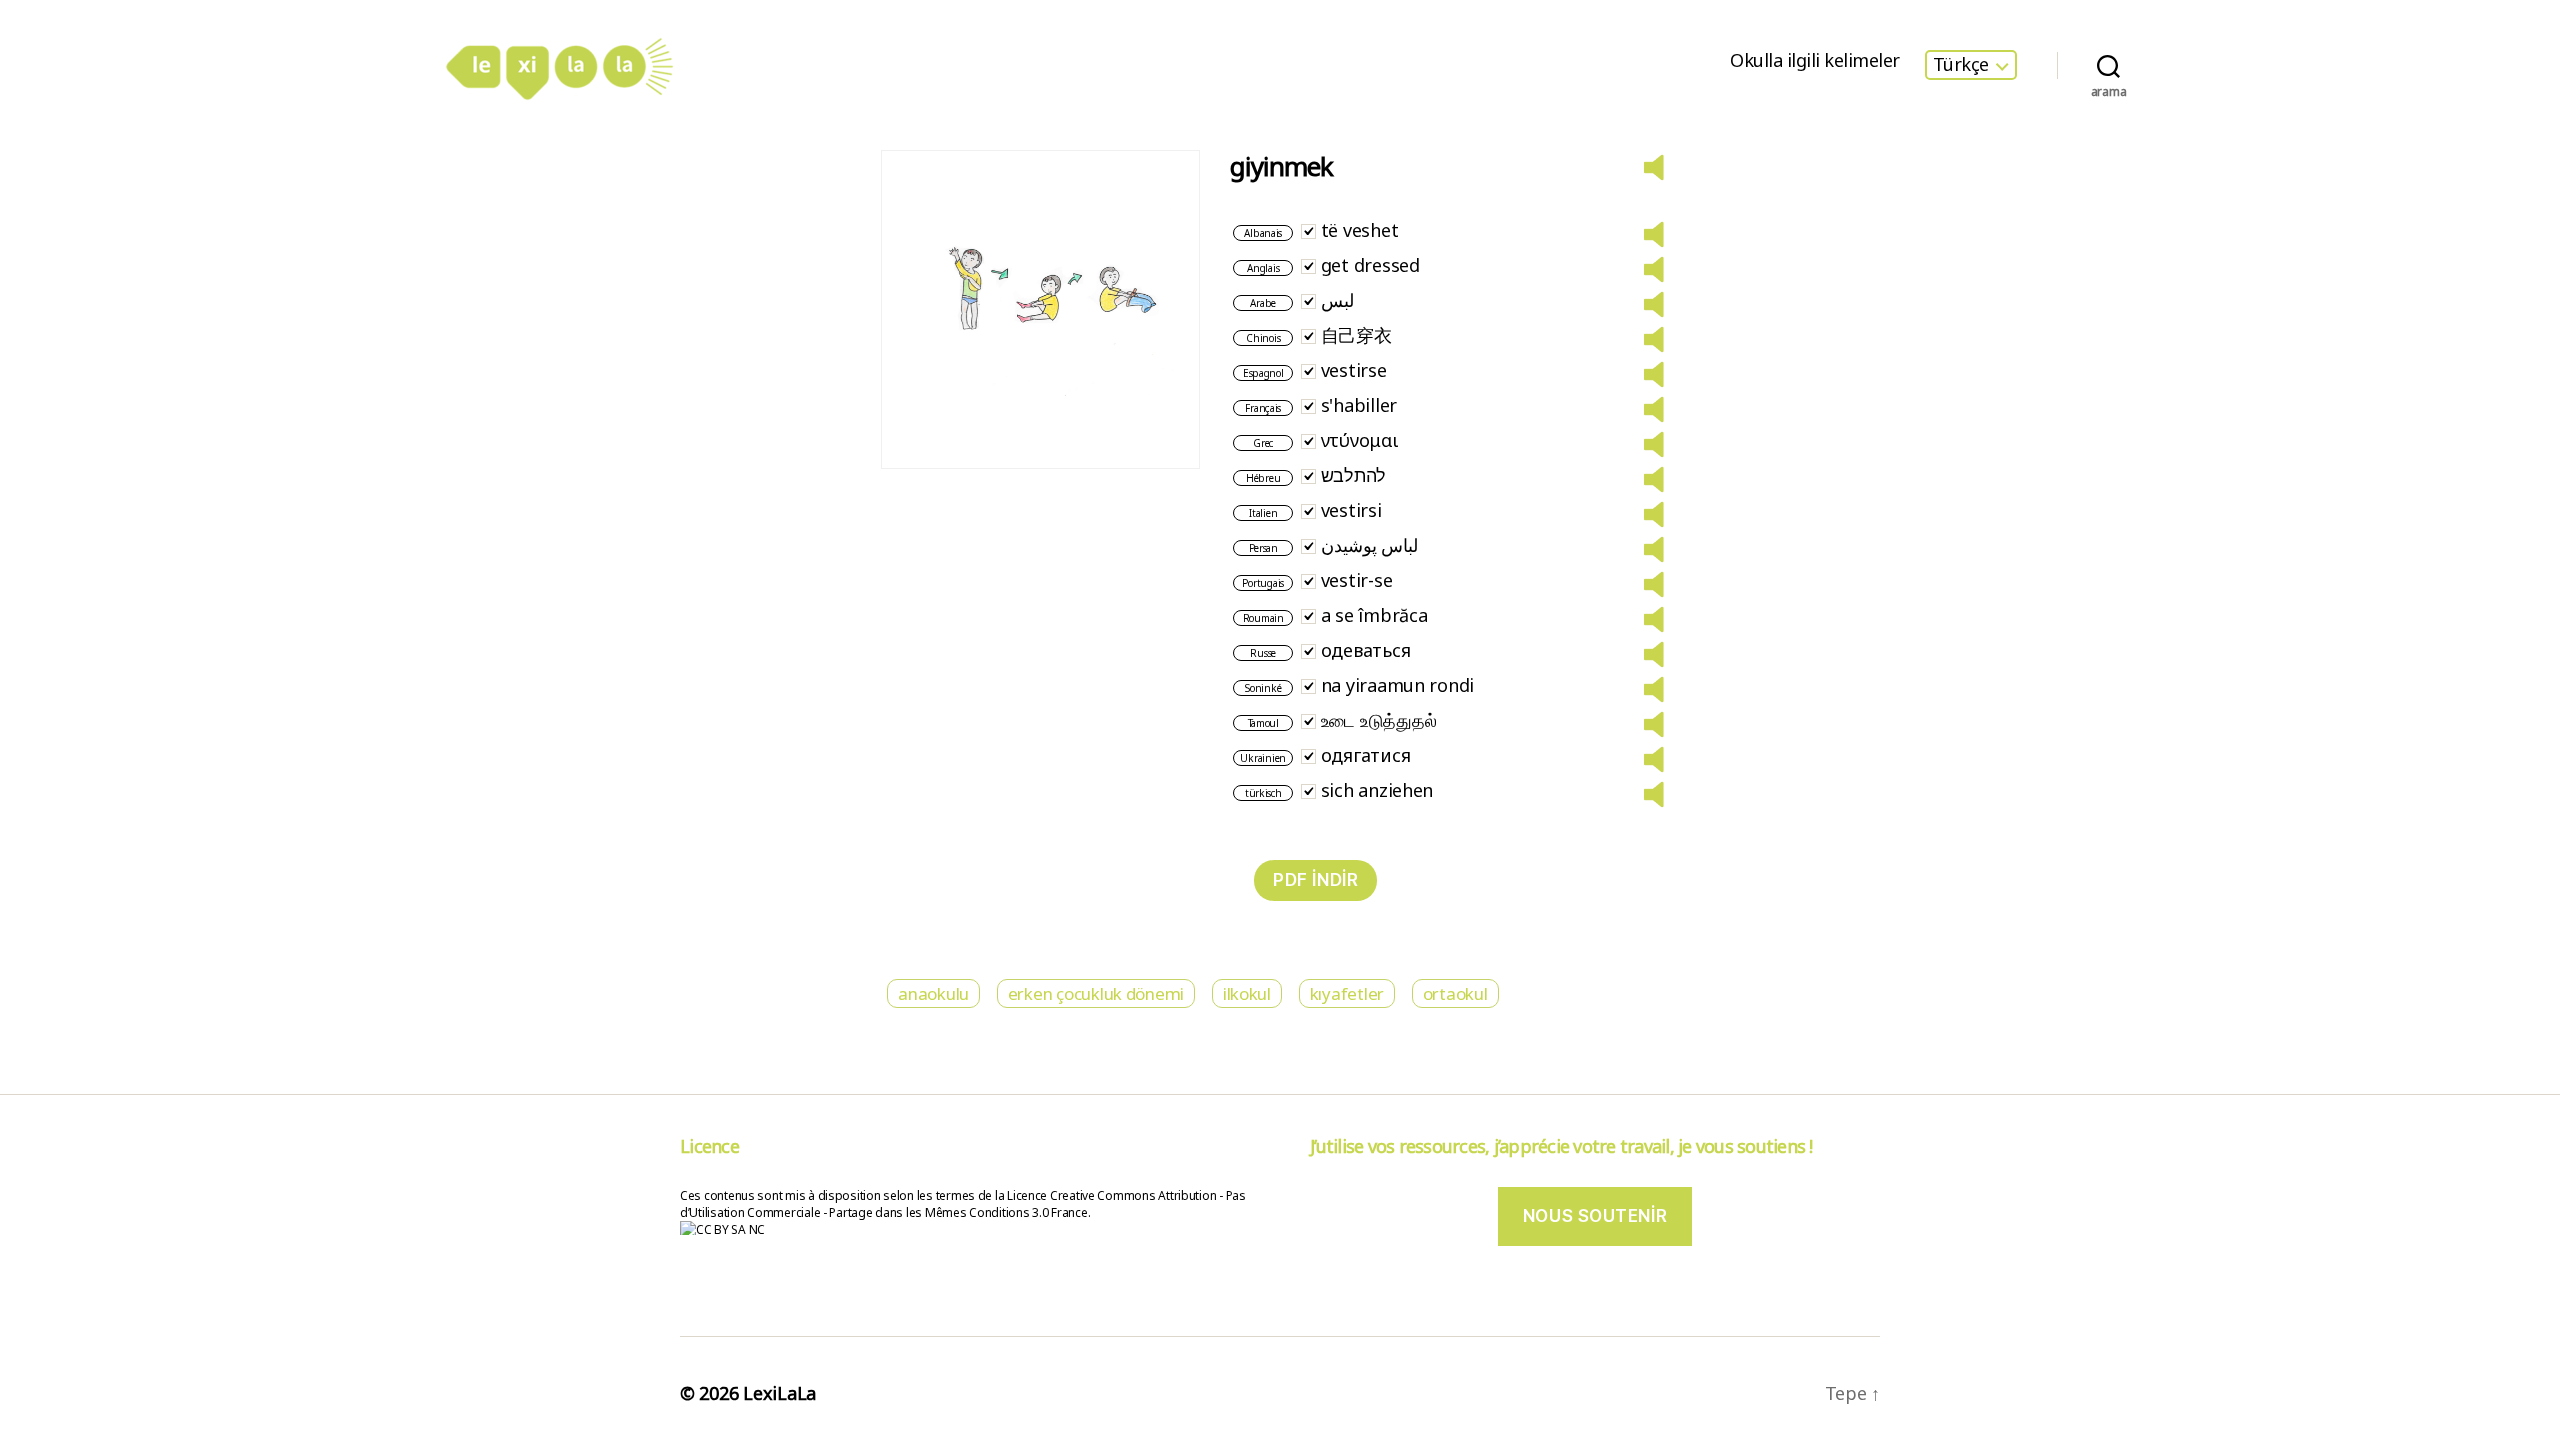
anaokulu (933, 993)
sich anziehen (1377, 790)
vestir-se (1357, 580)
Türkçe (1961, 65)
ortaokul (1455, 993)
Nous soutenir (1595, 1216)
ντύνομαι (1360, 440)
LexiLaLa (779, 1393)
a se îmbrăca (1374, 615)
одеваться (1366, 650)
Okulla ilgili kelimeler (1815, 61)
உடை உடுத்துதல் (1379, 720)
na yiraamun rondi (1397, 685)
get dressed (1370, 265)
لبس (1337, 300)
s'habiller (1359, 405)
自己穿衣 (1356, 335)
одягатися (1366, 755)
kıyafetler (1347, 993)
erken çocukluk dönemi (1096, 993)
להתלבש (1353, 475)
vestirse (1354, 370)
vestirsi (1351, 510)
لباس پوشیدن (1370, 545)
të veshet (1360, 230)
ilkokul (1247, 993)
